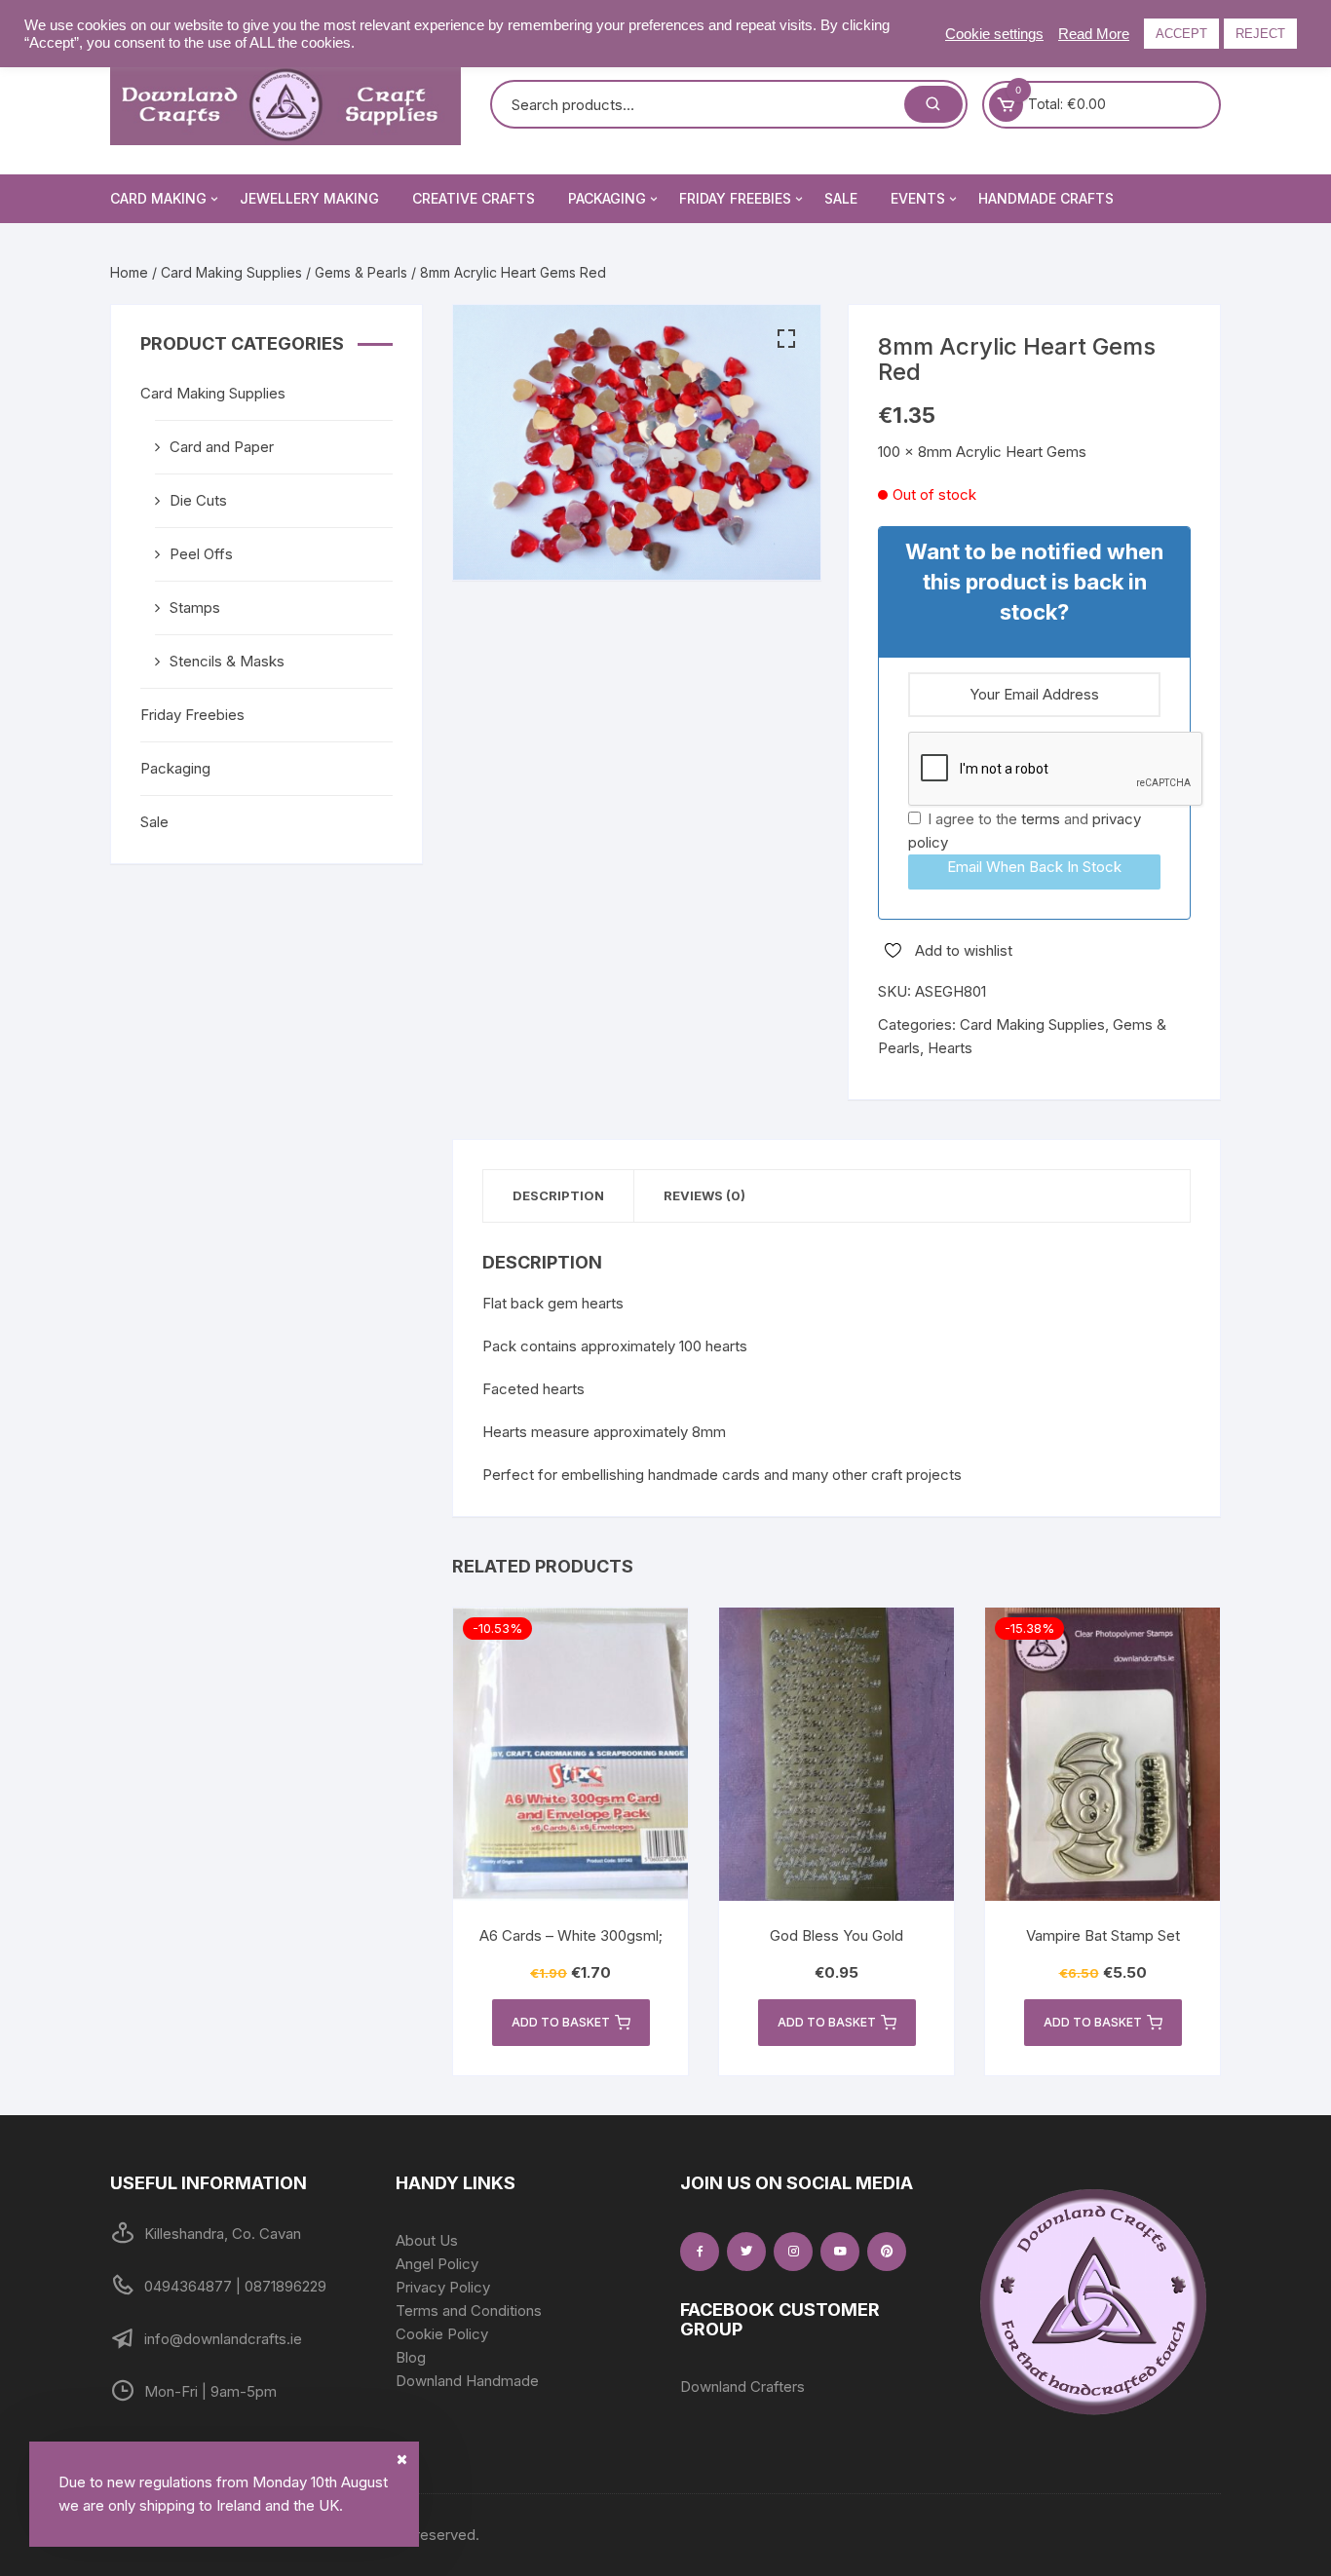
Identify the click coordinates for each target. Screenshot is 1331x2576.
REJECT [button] (1260, 34)
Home (129, 272)
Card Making (158, 198)
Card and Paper (222, 447)
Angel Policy (437, 2264)
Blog (411, 2357)
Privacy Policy (443, 2287)
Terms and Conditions (469, 2311)
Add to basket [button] (561, 2022)
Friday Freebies (735, 198)
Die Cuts (198, 500)
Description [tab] (558, 1195)
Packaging (607, 198)
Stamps (195, 607)
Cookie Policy (442, 2334)
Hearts (950, 1048)
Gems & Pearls (361, 272)
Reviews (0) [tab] (704, 1195)
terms (1041, 819)
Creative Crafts (474, 198)
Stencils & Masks (227, 661)
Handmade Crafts (1046, 198)
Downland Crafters (742, 2387)
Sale (841, 198)
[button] (786, 339)
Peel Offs (201, 554)
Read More (1094, 34)
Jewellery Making (309, 198)
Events (918, 198)
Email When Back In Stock (1034, 867)
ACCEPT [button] (1181, 34)
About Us (427, 2240)
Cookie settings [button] (994, 34)
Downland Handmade (467, 2381)
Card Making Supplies (231, 272)
